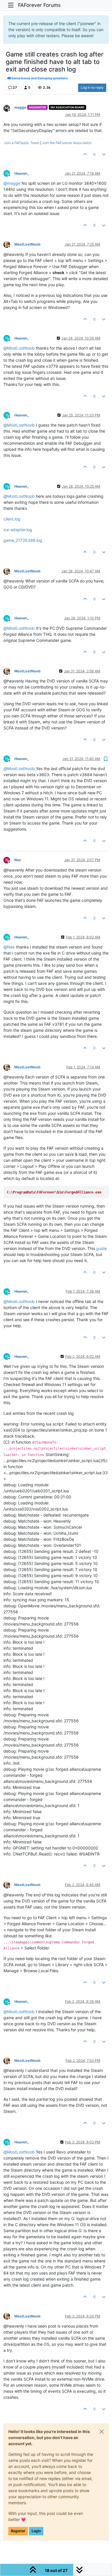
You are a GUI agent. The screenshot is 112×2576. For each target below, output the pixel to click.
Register (18, 2531)
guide (102, 1248)
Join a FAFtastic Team (21, 143)
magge (20, 107)
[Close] (102, 2432)
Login (36, 2531)
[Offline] (9, 108)
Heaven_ (22, 173)
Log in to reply (92, 87)
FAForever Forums (39, 5)
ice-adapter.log (18, 530)
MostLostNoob (27, 244)
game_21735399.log (23, 540)
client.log (12, 519)
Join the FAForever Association (67, 143)
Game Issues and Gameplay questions (39, 78)
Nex (18, 860)
